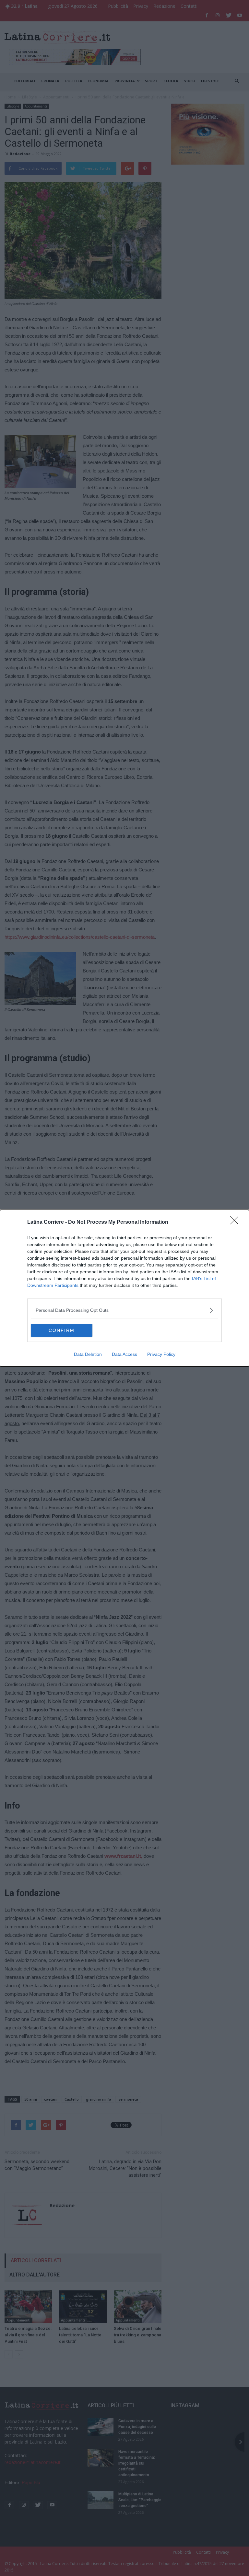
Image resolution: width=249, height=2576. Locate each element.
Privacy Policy (161, 1354)
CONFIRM (62, 1330)
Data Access (124, 1354)
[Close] (236, 1222)
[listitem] (124, 1310)
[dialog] (124, 1288)
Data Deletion (88, 1354)
